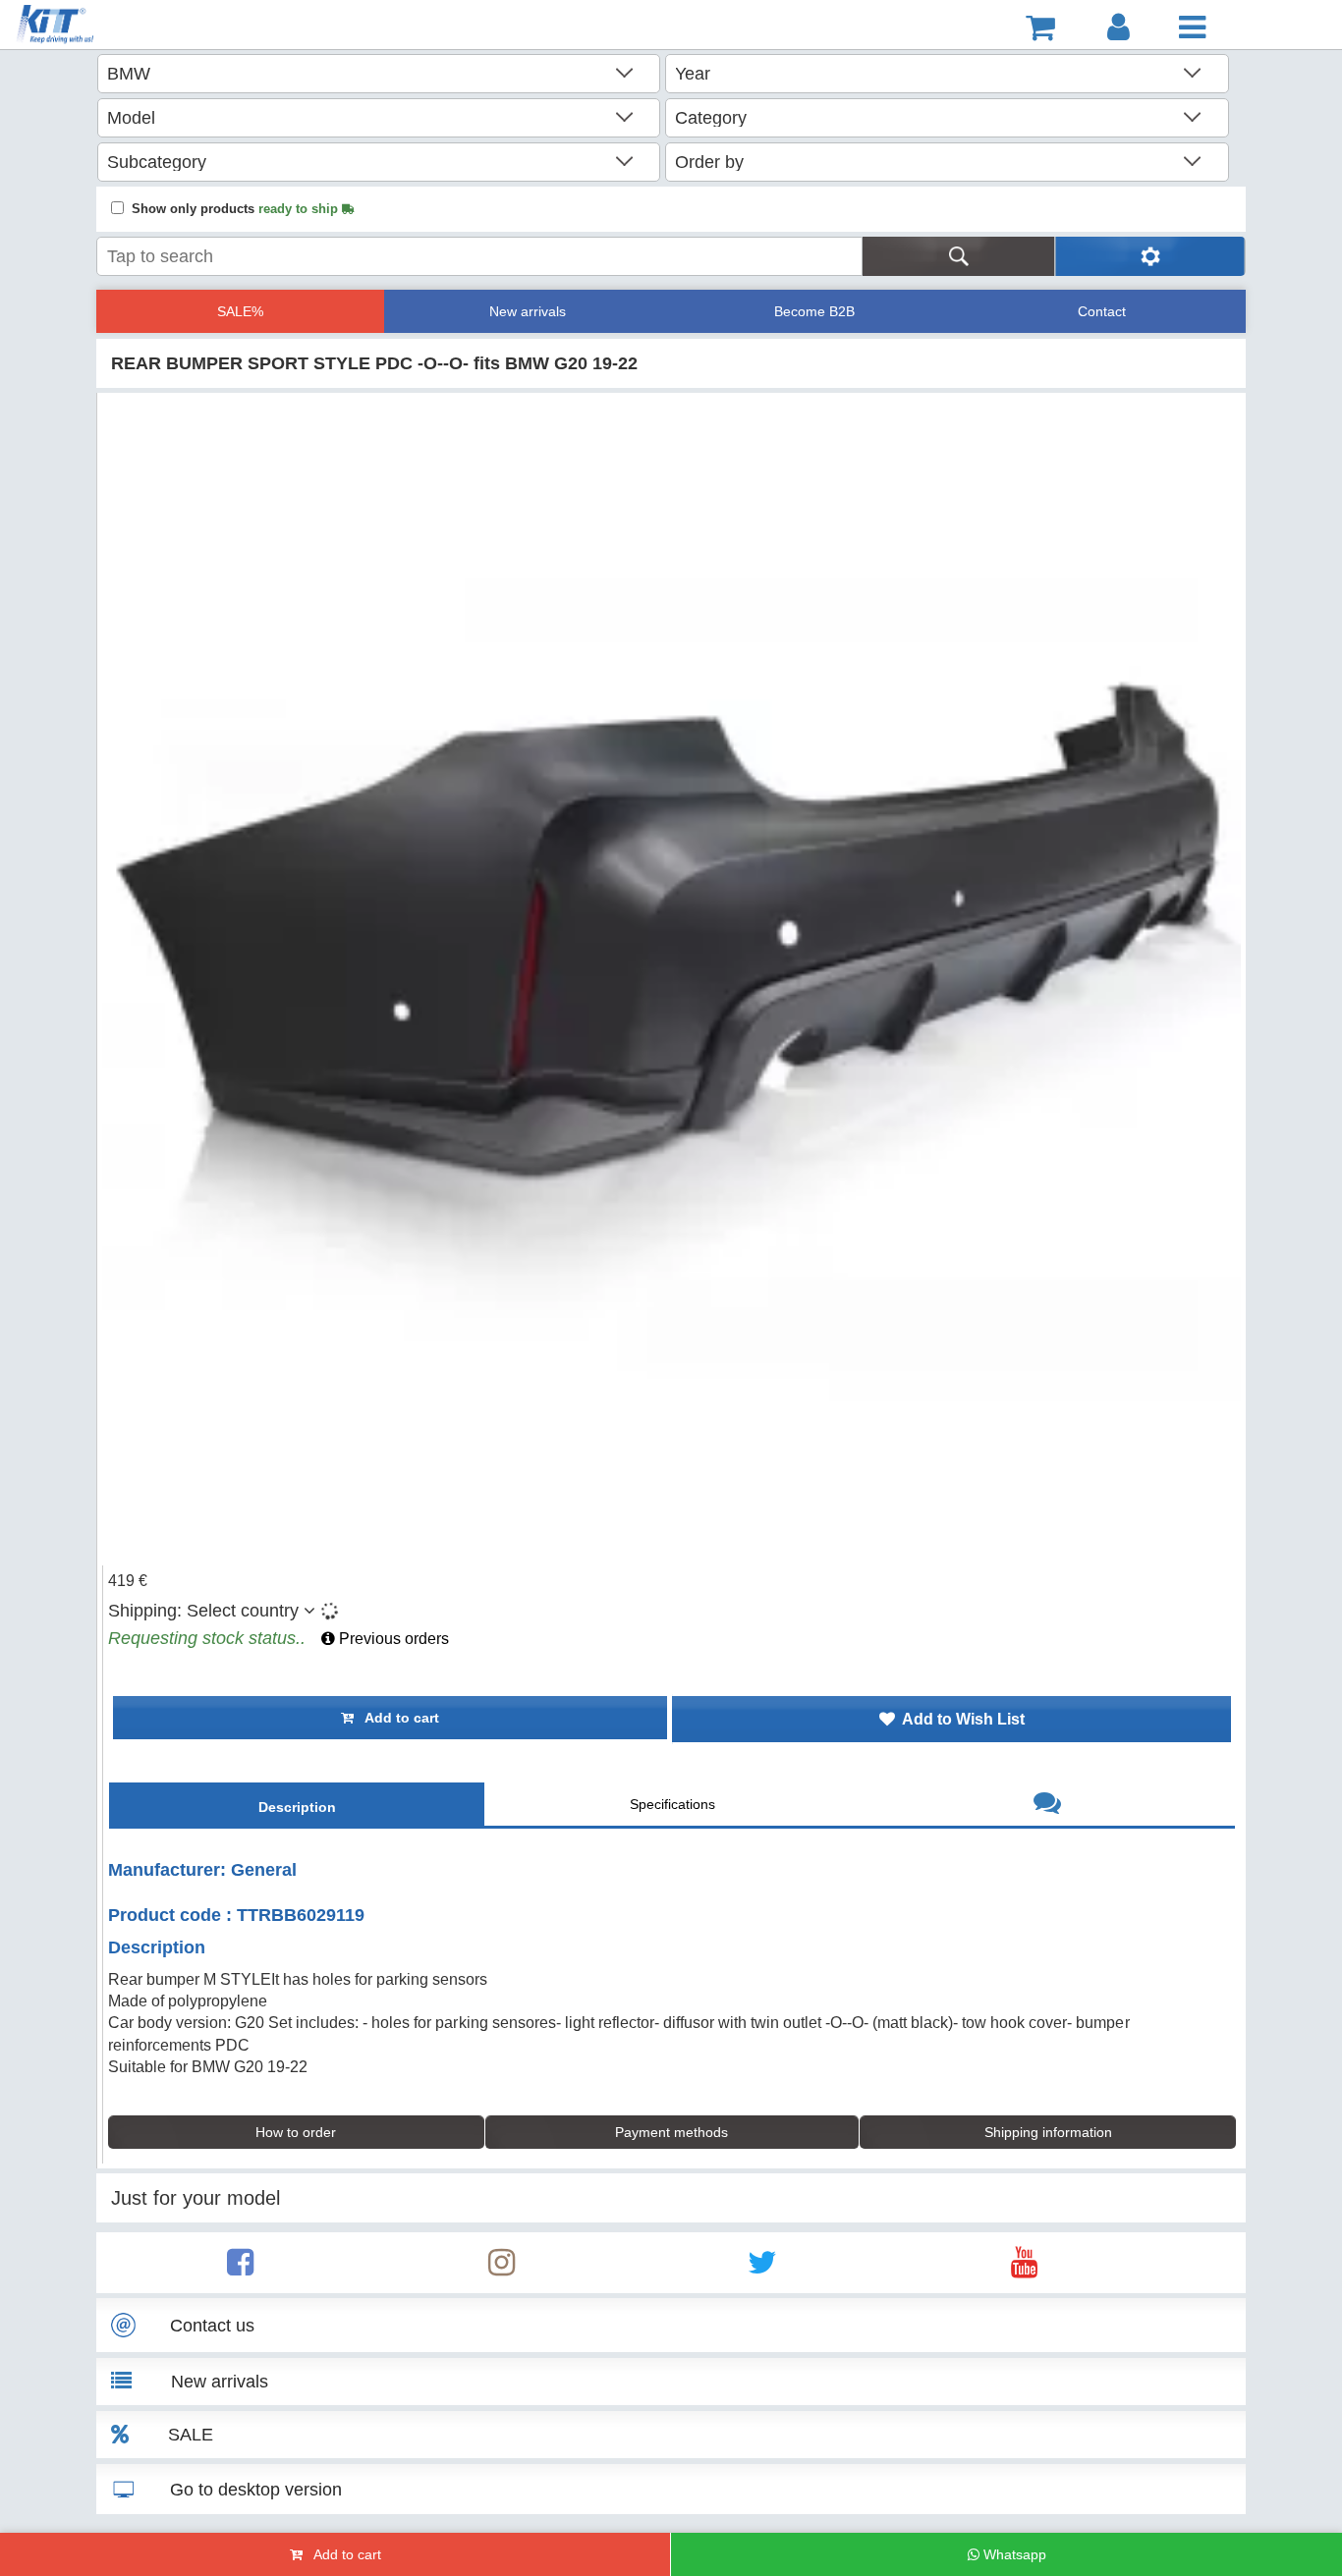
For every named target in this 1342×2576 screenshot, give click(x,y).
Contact (1102, 311)
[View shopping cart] (1040, 27)
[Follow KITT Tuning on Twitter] (762, 2268)
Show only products (237, 209)
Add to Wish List (960, 1719)
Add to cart (396, 1718)
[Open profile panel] (1118, 27)
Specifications (672, 1804)
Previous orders (392, 1639)
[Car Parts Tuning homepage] (112, 27)
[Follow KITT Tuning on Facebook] (240, 2268)
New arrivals (528, 311)
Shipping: (203, 1611)
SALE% (240, 311)
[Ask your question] (1047, 1806)
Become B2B (814, 311)
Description (297, 1807)
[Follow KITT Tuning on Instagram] (502, 2268)
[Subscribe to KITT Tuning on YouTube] (1024, 2268)
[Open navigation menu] (1192, 27)
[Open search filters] (1150, 256)
